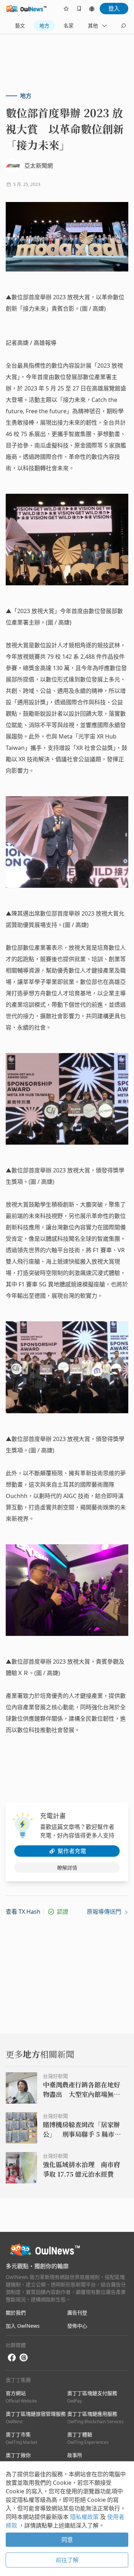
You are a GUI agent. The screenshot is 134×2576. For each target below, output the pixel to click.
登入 (114, 9)
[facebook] (12, 2358)
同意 (67, 2540)
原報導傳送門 (105, 1912)
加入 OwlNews (23, 2326)
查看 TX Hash (23, 1912)
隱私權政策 (85, 2517)
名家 (69, 25)
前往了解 (67, 2560)
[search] (123, 26)
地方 (44, 25)
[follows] (66, 9)
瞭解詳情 (67, 1868)
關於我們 (16, 2313)
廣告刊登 (77, 2313)
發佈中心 (77, 2326)
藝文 (20, 25)
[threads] (24, 2358)
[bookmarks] (79, 9)
